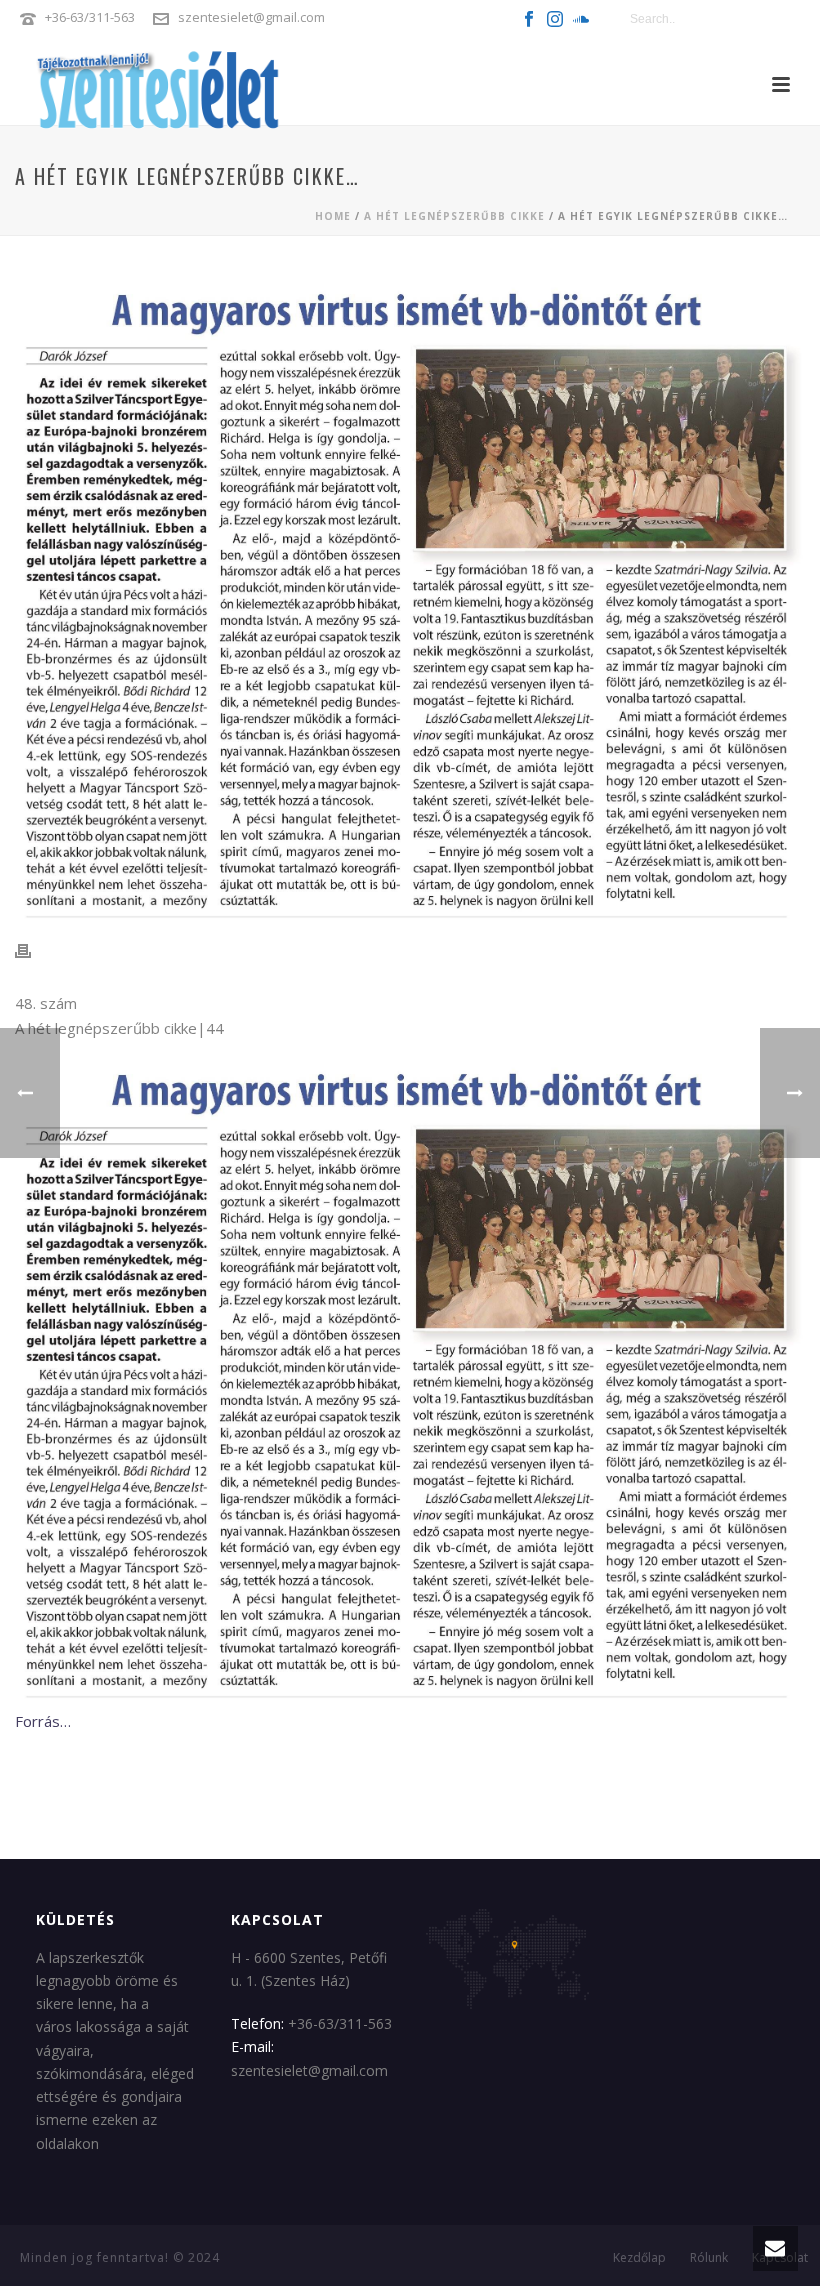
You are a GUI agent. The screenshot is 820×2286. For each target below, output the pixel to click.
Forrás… (43, 1721)
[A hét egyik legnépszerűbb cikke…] (410, 600)
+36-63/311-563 (90, 17)
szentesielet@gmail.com (251, 17)
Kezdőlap (639, 2258)
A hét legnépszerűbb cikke (454, 216)
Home (333, 216)
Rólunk (709, 2258)
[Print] (33, 950)
